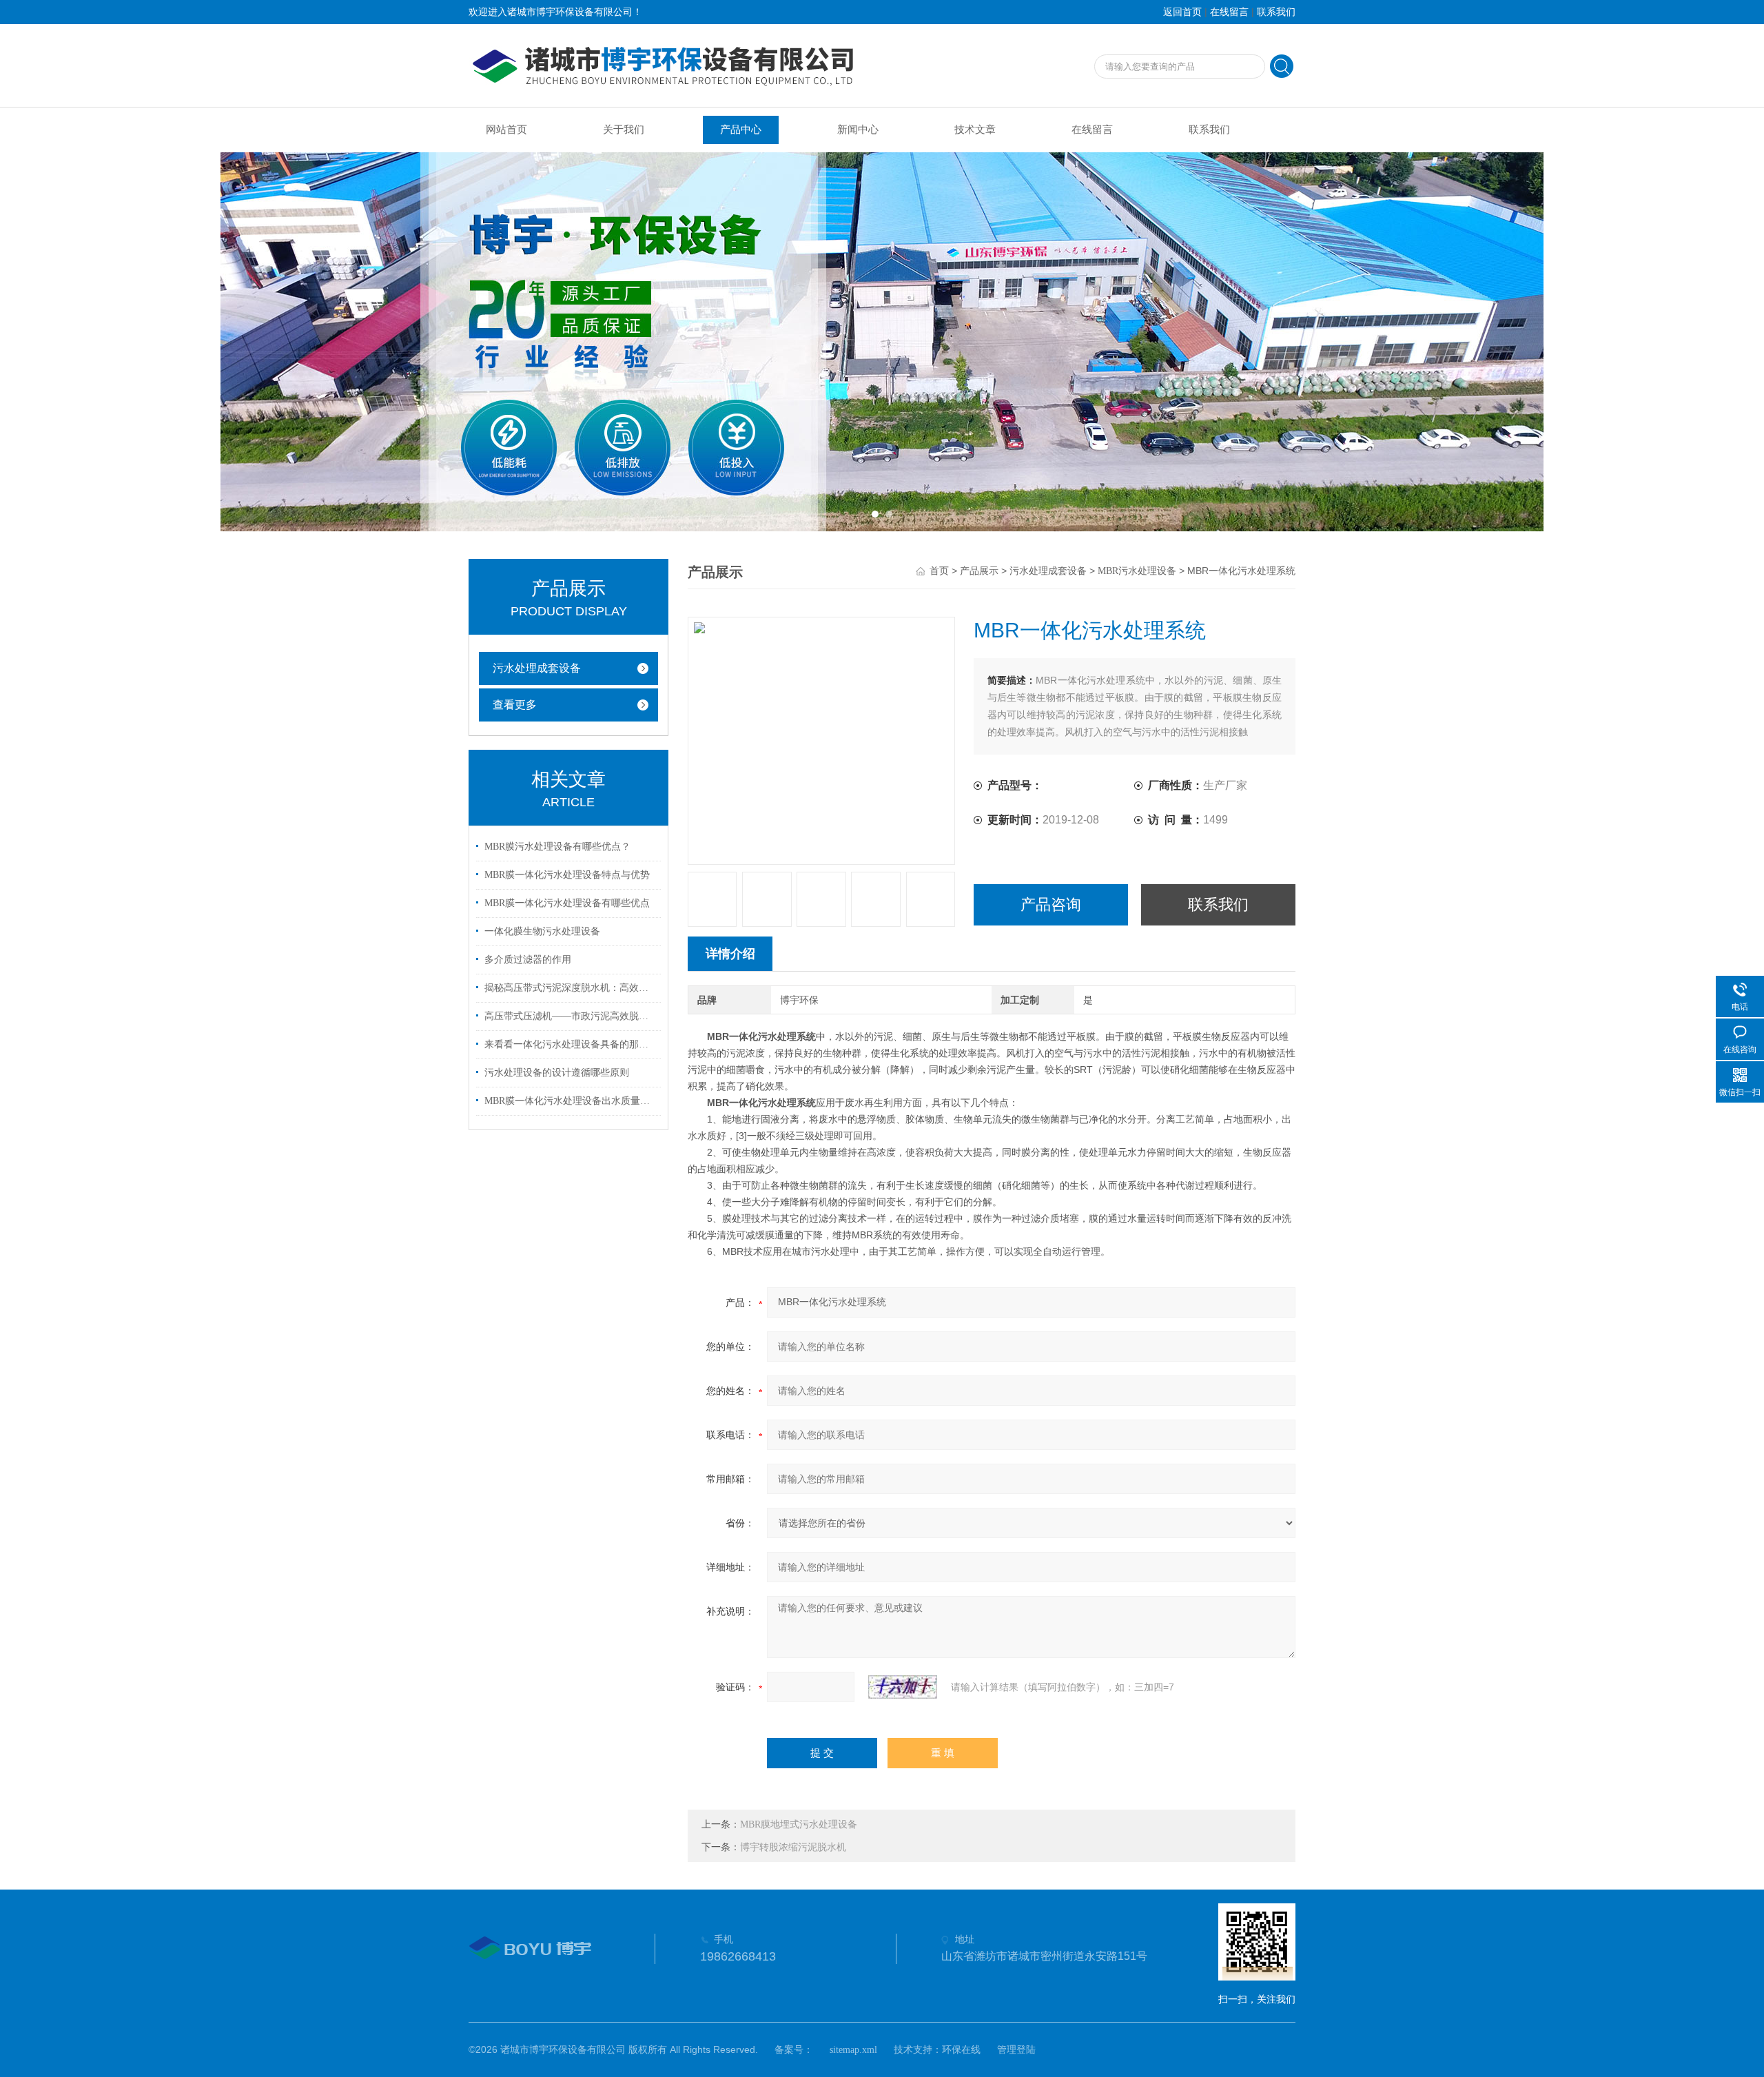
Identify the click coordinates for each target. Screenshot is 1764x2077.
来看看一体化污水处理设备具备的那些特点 (571, 1044)
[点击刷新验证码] (903, 1687)
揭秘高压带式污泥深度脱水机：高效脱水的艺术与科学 (571, 988)
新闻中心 (858, 130)
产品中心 (741, 130)
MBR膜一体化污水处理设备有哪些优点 (567, 903)
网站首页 (506, 130)
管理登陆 (1016, 2050)
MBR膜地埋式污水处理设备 (799, 1824)
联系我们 (1276, 12)
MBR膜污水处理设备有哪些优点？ (557, 847)
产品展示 (979, 571)
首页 (939, 571)
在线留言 (1229, 12)
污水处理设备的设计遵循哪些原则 (557, 1073)
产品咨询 (1051, 904)
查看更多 (515, 705)
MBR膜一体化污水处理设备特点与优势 (567, 875)
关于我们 (624, 130)
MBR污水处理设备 (1137, 571)
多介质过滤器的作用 (528, 960)
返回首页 (1182, 12)
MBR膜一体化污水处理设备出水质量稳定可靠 (571, 1101)
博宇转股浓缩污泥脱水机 (793, 1847)
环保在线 (961, 2050)
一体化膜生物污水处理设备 (542, 931)
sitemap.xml (853, 2050)
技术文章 (975, 130)
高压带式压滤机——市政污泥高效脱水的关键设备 (571, 1016)
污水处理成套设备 (537, 668)
